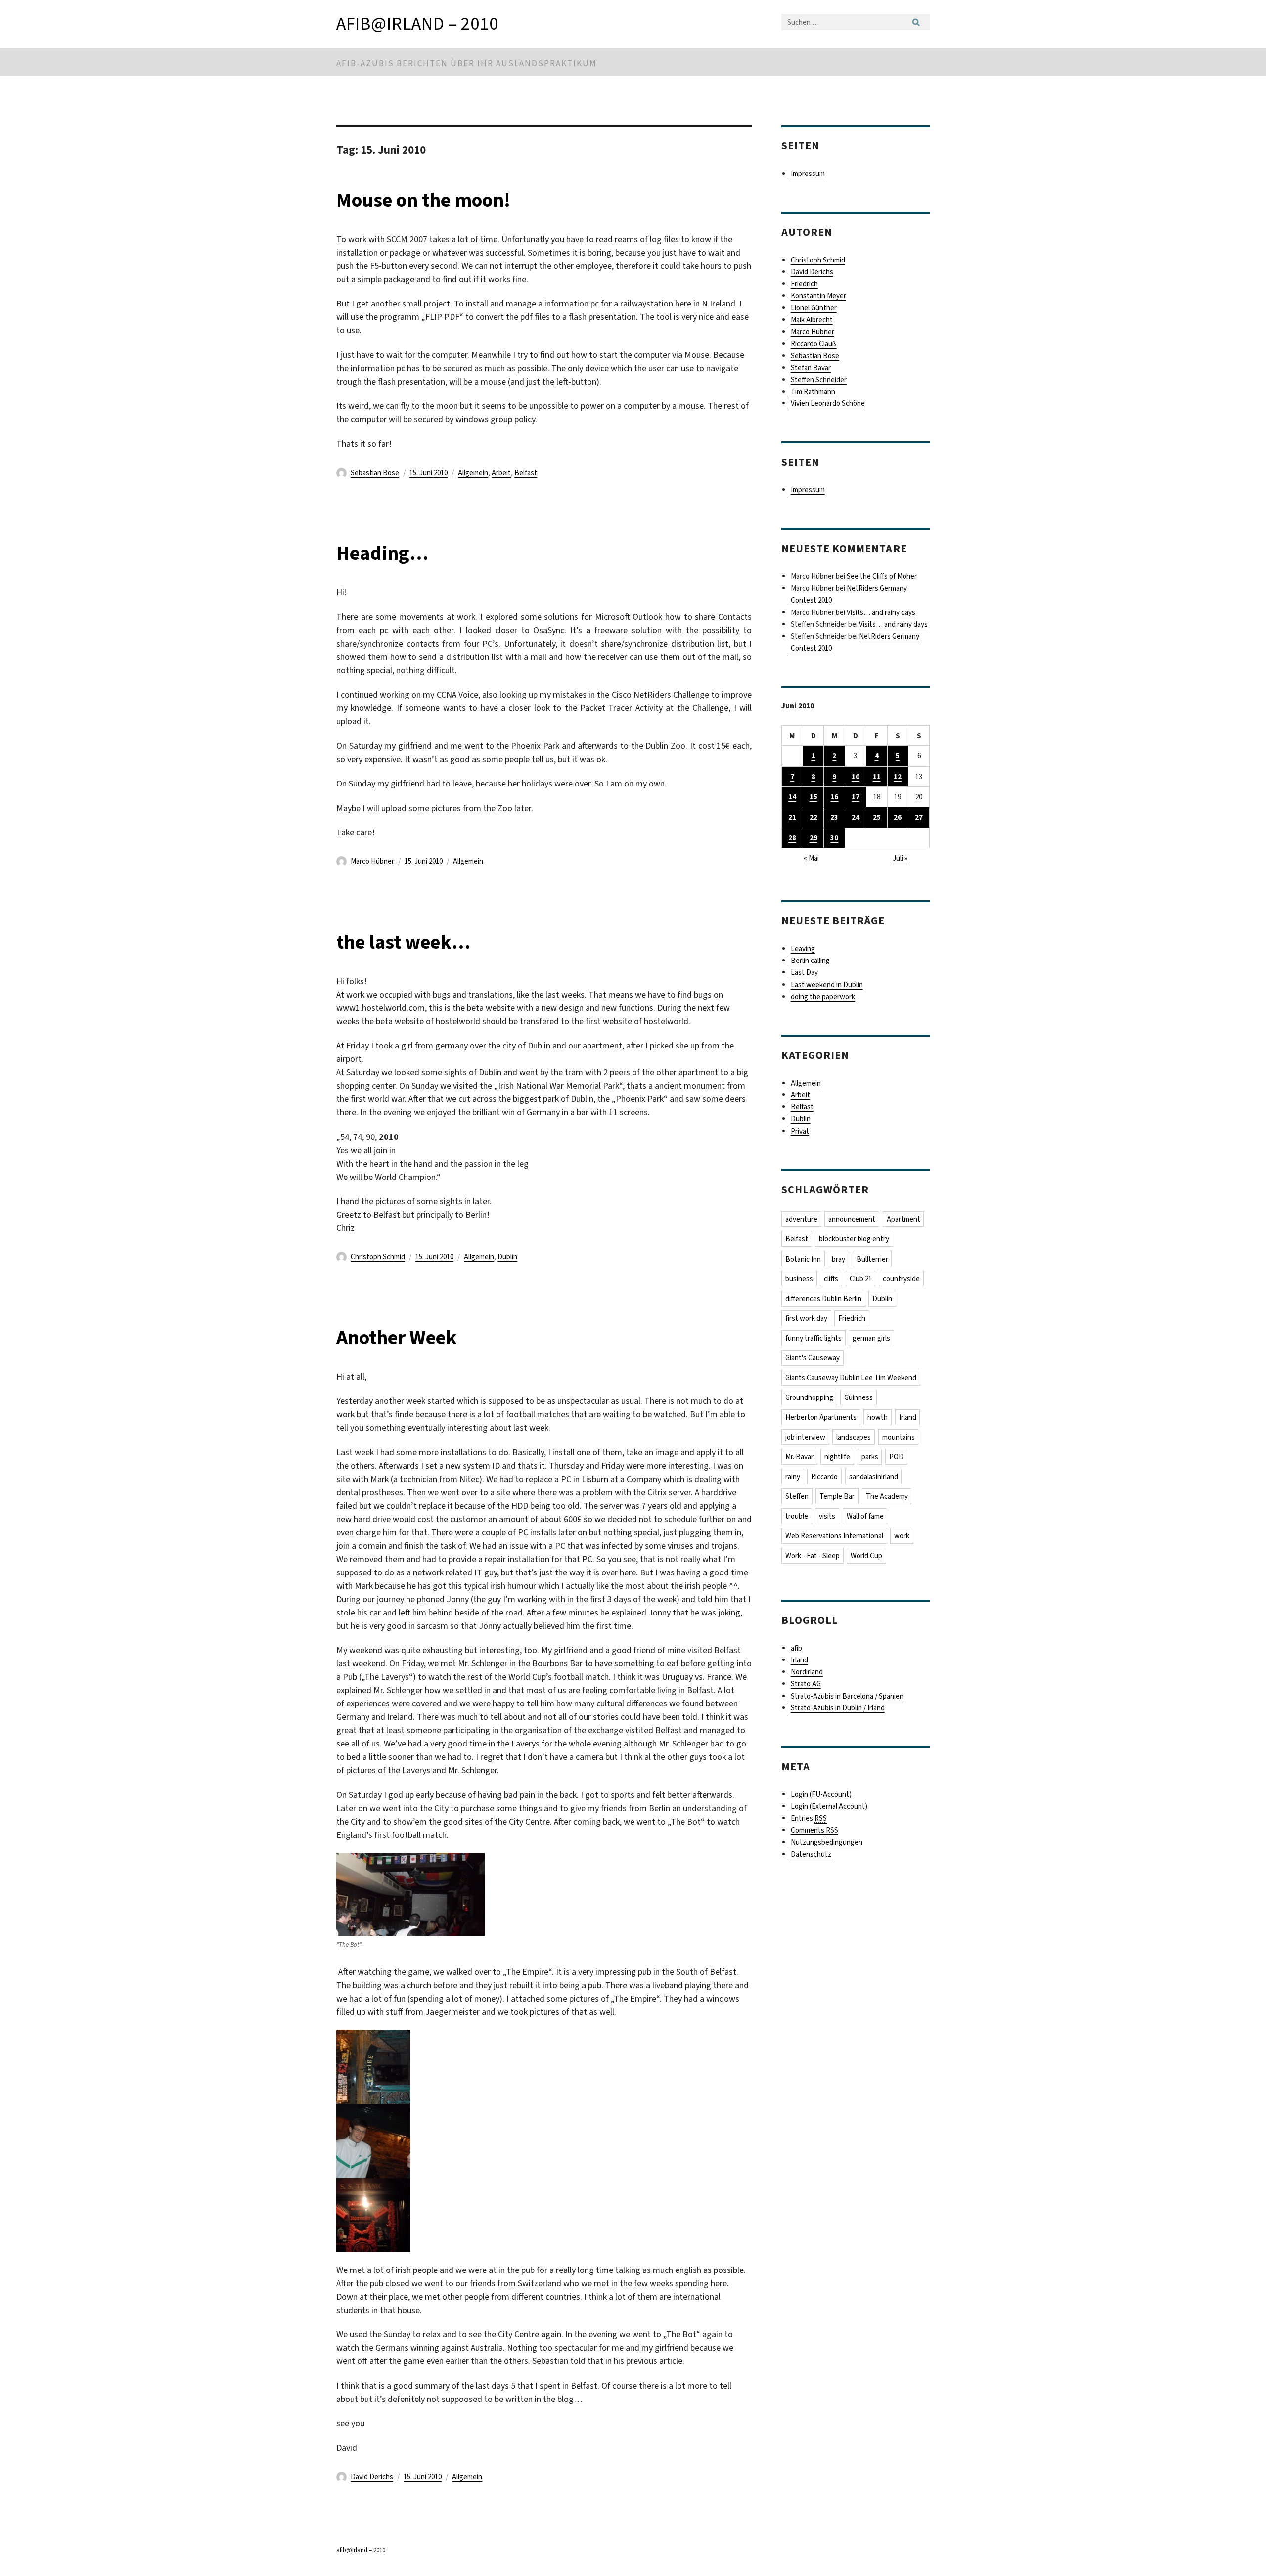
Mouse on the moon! (423, 200)
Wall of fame (865, 1516)
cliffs (831, 1279)
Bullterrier (872, 1259)
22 (814, 817)
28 (792, 838)
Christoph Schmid (378, 1257)
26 (898, 817)
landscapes (854, 1437)
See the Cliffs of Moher (882, 576)
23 (834, 817)
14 (792, 797)
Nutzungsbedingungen (827, 1842)
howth (878, 1417)
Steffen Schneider (819, 380)
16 (834, 797)
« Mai (811, 858)
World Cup (866, 1556)
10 (856, 777)
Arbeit (501, 473)
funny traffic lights (814, 1338)
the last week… (403, 942)
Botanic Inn (803, 1259)
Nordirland (807, 1672)
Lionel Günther (814, 308)
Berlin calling (810, 961)
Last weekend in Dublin (827, 985)
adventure (801, 1219)
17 (856, 797)
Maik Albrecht (812, 320)
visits (827, 1516)
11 (877, 777)
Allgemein (473, 473)
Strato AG (806, 1684)
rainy (793, 1477)
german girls (871, 1338)
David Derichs (372, 2477)
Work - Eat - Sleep (813, 1556)
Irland (908, 1417)
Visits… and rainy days (881, 612)
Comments (814, 1830)
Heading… (382, 553)
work (902, 1536)
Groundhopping (809, 1397)
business (799, 1279)
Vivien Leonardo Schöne (828, 403)
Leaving (803, 949)
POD (896, 1457)
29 (814, 838)
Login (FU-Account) (821, 1794)
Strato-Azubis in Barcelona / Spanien (847, 1696)
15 (814, 797)
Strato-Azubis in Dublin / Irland (838, 1708)
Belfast (526, 473)
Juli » (900, 858)
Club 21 (861, 1279)
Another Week (397, 1337)
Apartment (904, 1219)
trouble (797, 1516)
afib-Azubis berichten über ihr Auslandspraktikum (467, 64)
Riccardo (824, 1477)
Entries (809, 1818)
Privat (800, 1131)
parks (870, 1457)
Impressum (808, 174)
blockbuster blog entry (854, 1239)
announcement (852, 1219)
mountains (899, 1437)
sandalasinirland (874, 1477)
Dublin (507, 1257)
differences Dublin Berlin (823, 1299)
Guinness (859, 1397)
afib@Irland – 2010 (417, 24)
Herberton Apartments (821, 1417)
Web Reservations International (834, 1536)
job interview (805, 1437)
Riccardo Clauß (814, 344)
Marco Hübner (372, 861)
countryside (901, 1279)
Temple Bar (837, 1496)
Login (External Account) (829, 1806)
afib (796, 1648)
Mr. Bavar (799, 1457)
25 (877, 817)
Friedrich (804, 284)
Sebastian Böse (375, 473)
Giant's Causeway (813, 1358)
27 (919, 817)
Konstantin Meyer (818, 296)
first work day (806, 1318)
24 (856, 817)
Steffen (797, 1496)
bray (838, 1259)
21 (792, 817)
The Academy (887, 1496)
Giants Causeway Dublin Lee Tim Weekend (851, 1378)
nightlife (837, 1457)
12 (898, 777)
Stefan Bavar (811, 368)
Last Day (804, 972)
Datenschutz (811, 1854)
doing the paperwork (823, 997)
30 (834, 838)
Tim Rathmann (813, 392)
